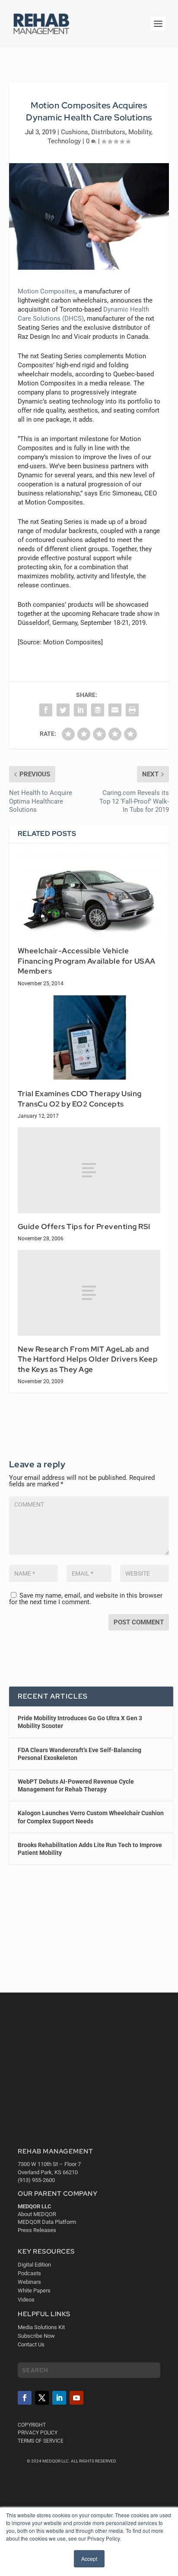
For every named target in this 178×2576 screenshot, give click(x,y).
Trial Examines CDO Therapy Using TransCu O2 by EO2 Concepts (80, 1099)
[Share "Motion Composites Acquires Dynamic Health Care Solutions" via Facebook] (46, 710)
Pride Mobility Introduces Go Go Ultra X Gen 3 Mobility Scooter (80, 1722)
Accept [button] (89, 2559)
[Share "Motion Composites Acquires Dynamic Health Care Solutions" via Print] (132, 710)
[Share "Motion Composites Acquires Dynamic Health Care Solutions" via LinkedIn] (80, 710)
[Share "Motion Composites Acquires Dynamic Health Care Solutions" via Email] (115, 710)
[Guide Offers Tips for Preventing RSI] (89, 1170)
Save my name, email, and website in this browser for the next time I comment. (86, 1599)
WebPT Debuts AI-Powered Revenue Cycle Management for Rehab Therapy (76, 1785)
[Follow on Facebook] (25, 2398)
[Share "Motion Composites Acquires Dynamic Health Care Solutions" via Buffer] (98, 710)
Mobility (140, 132)
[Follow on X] (42, 2398)
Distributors (108, 132)
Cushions (75, 132)
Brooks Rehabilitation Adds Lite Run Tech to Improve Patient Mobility (90, 1849)
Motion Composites (47, 291)
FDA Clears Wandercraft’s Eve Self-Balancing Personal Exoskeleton (79, 1754)
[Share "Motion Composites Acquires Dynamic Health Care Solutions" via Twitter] (63, 710)
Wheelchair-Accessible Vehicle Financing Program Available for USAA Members (87, 961)
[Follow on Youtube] (76, 2398)
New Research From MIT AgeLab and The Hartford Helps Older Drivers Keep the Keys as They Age (88, 1359)
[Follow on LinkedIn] (59, 2398)
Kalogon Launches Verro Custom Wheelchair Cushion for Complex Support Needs (91, 1817)
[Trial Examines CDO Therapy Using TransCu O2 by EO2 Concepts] (89, 1037)
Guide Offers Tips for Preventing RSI (84, 1227)
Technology (64, 141)
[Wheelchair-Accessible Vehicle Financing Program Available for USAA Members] (89, 895)
